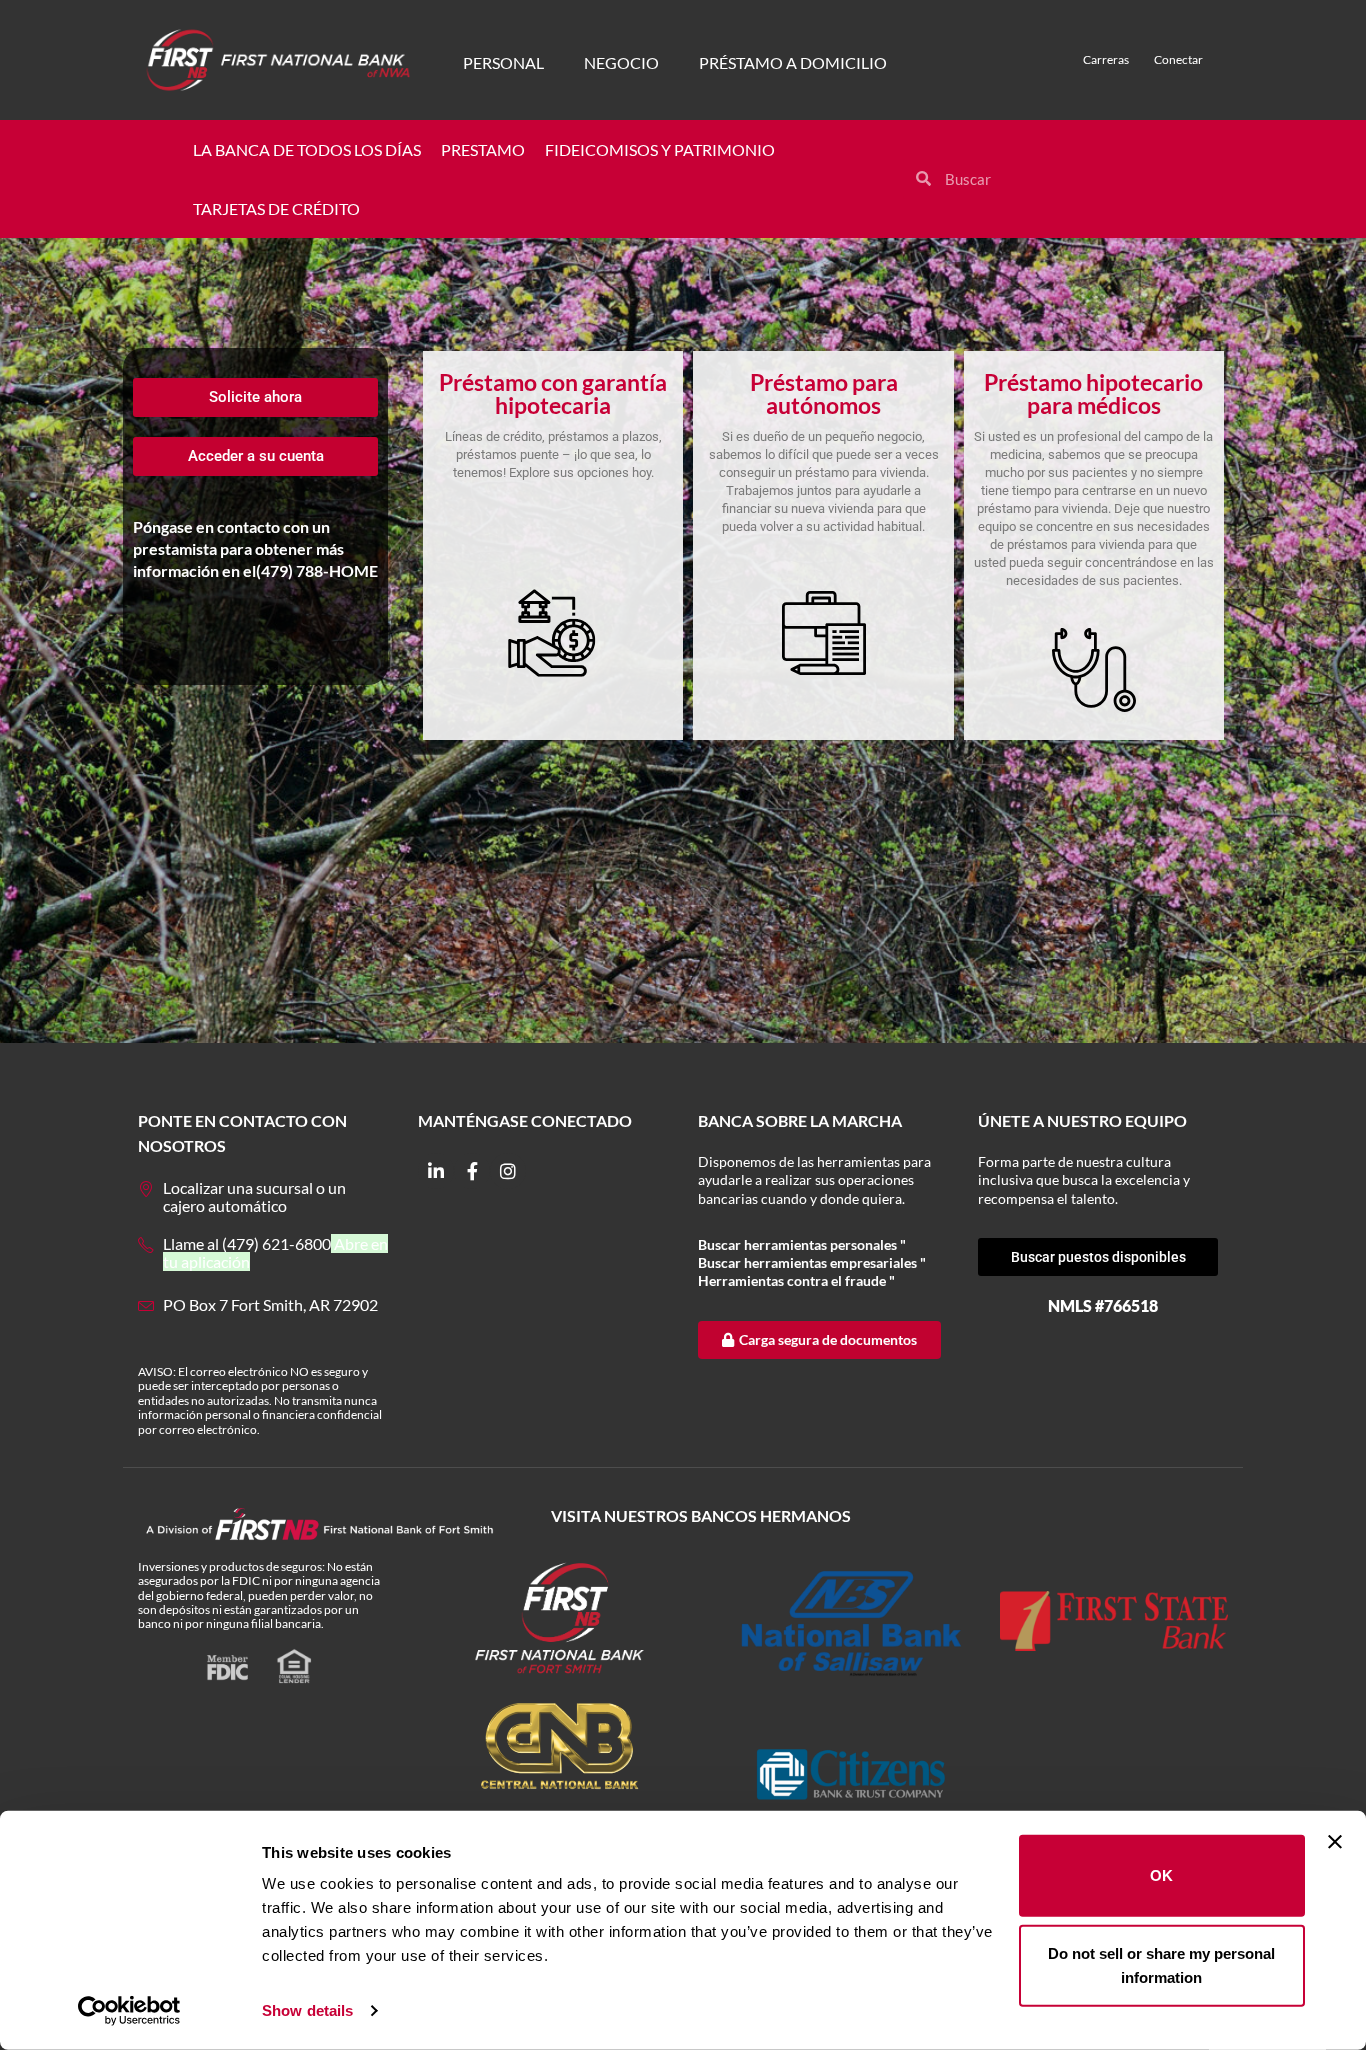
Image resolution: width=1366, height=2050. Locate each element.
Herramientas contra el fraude (793, 1280)
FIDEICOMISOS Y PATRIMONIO (660, 149)
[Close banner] (1335, 1842)
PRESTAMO (483, 149)
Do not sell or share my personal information (1161, 1964)
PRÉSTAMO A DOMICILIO (793, 62)
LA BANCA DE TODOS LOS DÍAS (307, 149)
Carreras (1106, 59)
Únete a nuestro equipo (1082, 1120)
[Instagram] (508, 1171)
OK (1161, 1875)
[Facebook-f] (472, 1171)
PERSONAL (503, 62)
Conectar (1178, 59)
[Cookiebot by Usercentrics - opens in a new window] (129, 2011)
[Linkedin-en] (436, 1171)
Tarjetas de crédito (276, 208)
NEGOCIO (621, 62)
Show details (307, 2010)
